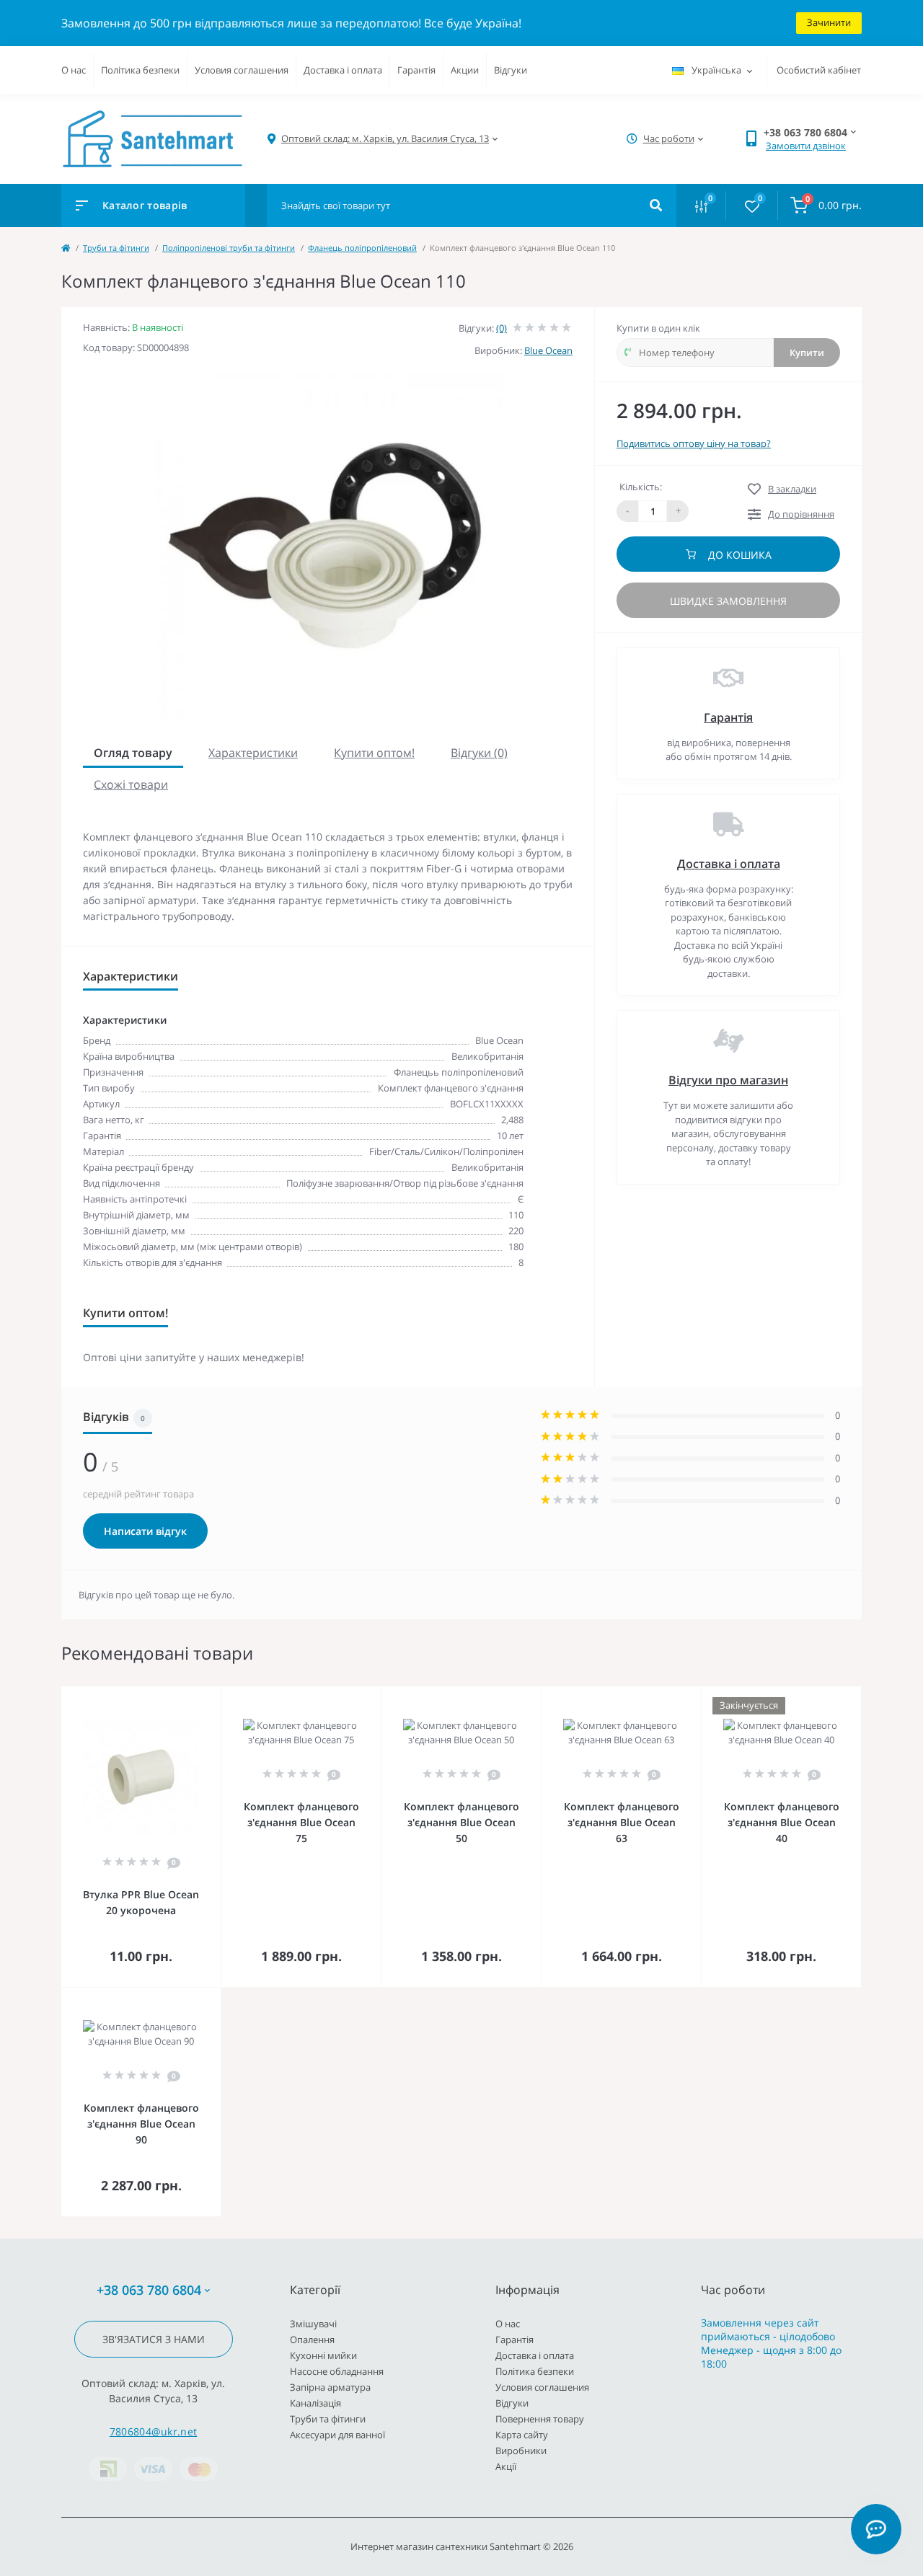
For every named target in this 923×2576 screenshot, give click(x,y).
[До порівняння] (194, 1696)
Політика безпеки (140, 70)
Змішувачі (313, 2324)
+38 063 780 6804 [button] (149, 2290)
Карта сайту (522, 2435)
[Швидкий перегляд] (173, 1696)
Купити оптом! (374, 753)
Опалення (312, 2340)
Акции (465, 70)
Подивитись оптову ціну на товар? (694, 443)
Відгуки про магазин (728, 1080)
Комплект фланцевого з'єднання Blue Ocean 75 (301, 1822)
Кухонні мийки (323, 2355)
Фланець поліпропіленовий (362, 248)
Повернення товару (540, 2419)
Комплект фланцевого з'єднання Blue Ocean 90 (141, 2124)
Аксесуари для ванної (337, 2435)
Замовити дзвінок (806, 146)
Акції (506, 2466)
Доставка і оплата (343, 70)
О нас (74, 70)
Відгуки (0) (479, 753)
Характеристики (253, 753)
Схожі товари (131, 784)
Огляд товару (133, 753)
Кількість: (641, 487)
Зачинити (829, 22)
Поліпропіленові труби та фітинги (229, 248)
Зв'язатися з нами (154, 2339)
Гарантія (416, 70)
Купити (807, 353)
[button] (385, 139)
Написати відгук (145, 1531)
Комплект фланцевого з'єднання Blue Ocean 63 (622, 1822)
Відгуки (511, 70)
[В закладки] (214, 1696)
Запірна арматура (330, 2387)
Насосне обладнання (337, 2371)
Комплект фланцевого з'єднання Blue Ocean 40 (782, 1822)
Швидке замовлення (728, 601)
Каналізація (315, 2403)
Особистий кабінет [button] (819, 70)
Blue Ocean (548, 350)
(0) (502, 328)
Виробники (521, 2451)
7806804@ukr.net (154, 2431)
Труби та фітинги (116, 248)
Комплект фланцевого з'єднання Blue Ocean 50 (461, 1822)
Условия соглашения (242, 70)
